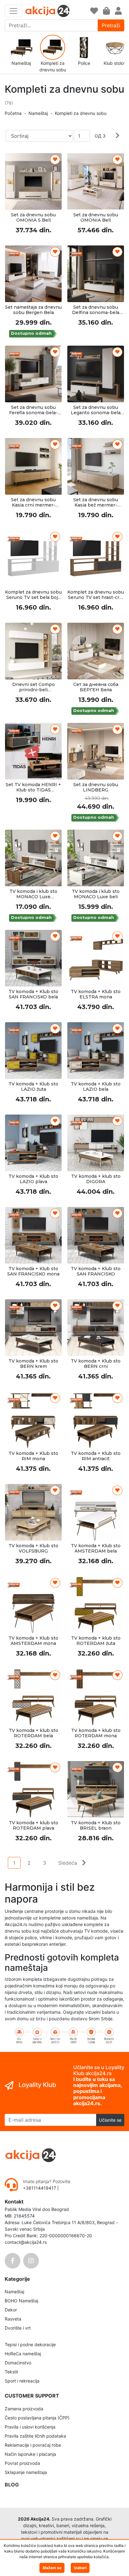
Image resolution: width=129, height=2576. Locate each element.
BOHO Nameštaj (21, 2301)
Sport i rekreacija (22, 2381)
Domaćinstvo (18, 2363)
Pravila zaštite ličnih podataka (35, 2436)
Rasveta (13, 2319)
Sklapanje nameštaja (26, 2472)
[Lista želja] (94, 11)
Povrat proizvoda (22, 2463)
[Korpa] (106, 11)
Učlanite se (110, 2120)
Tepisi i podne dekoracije (30, 2344)
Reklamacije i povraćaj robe (33, 2445)
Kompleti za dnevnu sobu (81, 113)
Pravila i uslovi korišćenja (30, 2427)
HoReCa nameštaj (23, 2354)
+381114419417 (40, 2188)
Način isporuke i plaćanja (30, 2454)
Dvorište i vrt (18, 2328)
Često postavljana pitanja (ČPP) (37, 2418)
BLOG (12, 2485)
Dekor (11, 2310)
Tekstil (11, 2372)
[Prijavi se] (118, 11)
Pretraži (111, 25)
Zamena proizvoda (24, 2409)
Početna (13, 113)
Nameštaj (38, 113)
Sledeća (68, 1863)
